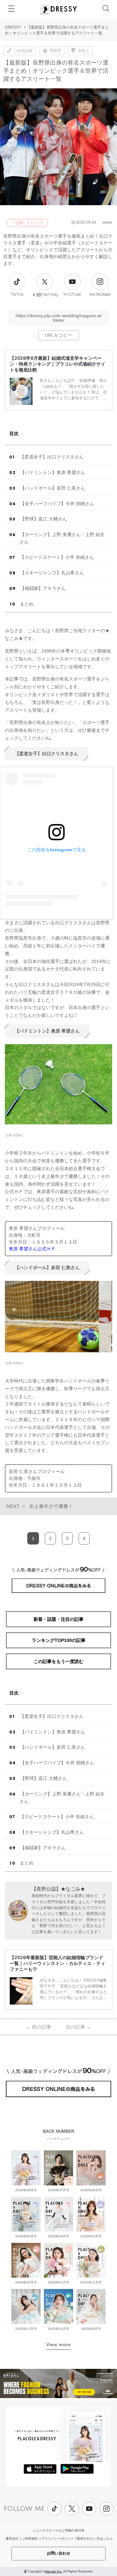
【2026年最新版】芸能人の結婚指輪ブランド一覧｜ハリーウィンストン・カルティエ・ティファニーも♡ (58, 1963)
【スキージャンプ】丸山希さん (52, 573)
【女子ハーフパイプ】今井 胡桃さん (57, 504)
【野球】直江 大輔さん (44, 519)
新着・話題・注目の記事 (58, 1619)
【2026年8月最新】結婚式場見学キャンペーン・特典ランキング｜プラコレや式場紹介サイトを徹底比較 (58, 364)
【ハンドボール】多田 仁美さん (53, 488)
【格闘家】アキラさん (43, 588)
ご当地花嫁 (23, 51)
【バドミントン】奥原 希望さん (53, 472)
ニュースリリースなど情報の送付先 (58, 2530)
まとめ (27, 604)
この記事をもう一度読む (58, 1661)
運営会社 (12, 2538)
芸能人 (84, 51)
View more (58, 2345)
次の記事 (78, 2027)
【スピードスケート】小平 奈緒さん (57, 557)
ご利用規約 (30, 2538)
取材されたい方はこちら (95, 2538)
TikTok (17, 295)
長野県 (55, 51)
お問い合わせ (58, 2553)
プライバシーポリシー (58, 2538)
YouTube (72, 295)
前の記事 (39, 2027)
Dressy (58, 9)
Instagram (100, 295)
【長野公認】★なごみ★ (58, 1889)
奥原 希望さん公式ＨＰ (32, 1249)
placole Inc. (54, 2571)
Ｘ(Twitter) (45, 295)
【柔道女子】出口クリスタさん (52, 457)
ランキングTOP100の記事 (59, 1640)
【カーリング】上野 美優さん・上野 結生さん (62, 538)
